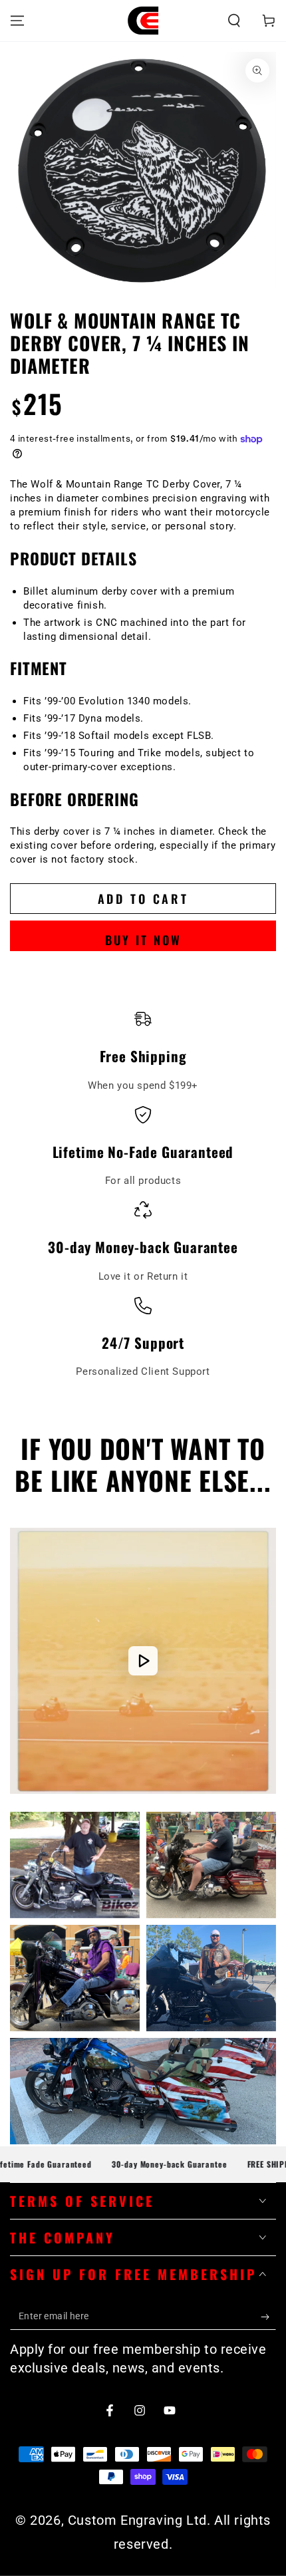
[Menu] (17, 21)
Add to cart (143, 899)
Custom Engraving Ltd (137, 2520)
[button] (234, 21)
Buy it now (143, 940)
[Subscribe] (268, 2317)
